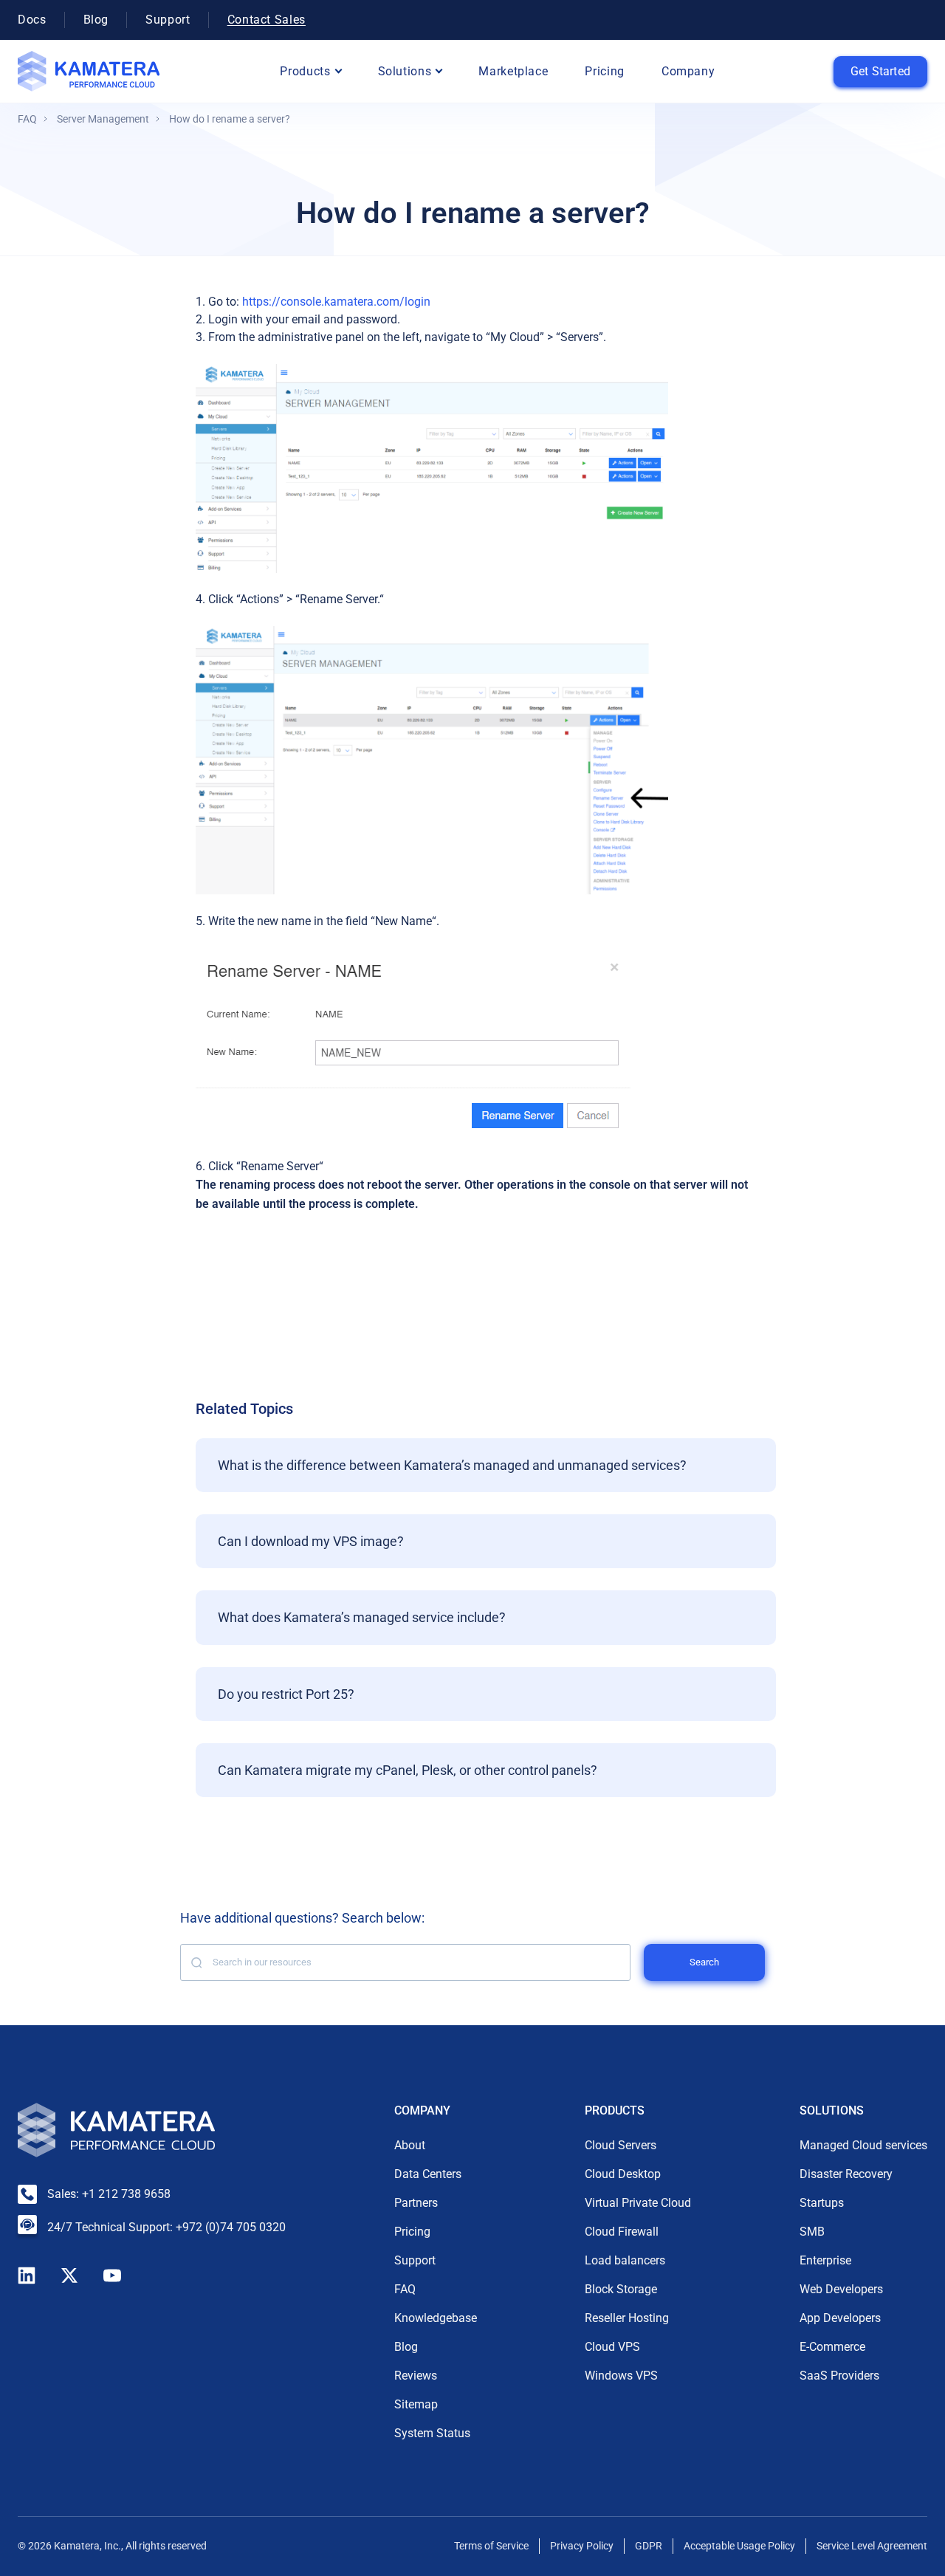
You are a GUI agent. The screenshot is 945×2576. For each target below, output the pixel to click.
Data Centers (428, 2174)
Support (168, 20)
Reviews (416, 2376)
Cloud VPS (612, 2347)
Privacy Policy (582, 2546)
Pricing (604, 71)
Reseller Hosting (627, 2318)
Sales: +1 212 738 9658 (109, 2194)
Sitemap (416, 2404)
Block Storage (621, 2289)
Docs (32, 20)
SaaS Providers (839, 2376)
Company (688, 71)
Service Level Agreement (872, 2546)
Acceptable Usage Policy (739, 2546)
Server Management (103, 119)
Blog (96, 20)
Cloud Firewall (622, 2232)
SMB (812, 2232)
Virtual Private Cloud (638, 2203)
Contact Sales (267, 20)
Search (704, 1962)
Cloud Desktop (623, 2174)
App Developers (840, 2318)
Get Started (880, 71)
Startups (822, 2203)
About (410, 2145)
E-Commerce (832, 2347)
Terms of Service (491, 2546)
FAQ (27, 119)
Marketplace (513, 71)
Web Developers (841, 2289)
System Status (432, 2433)
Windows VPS (621, 2376)
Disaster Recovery (846, 2174)
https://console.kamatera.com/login (336, 302)
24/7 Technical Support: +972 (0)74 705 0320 (166, 2227)
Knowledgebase (436, 2318)
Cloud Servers (621, 2145)
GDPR (649, 2546)
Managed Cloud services (863, 2145)
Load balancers (625, 2260)
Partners (416, 2203)
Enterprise (825, 2260)
